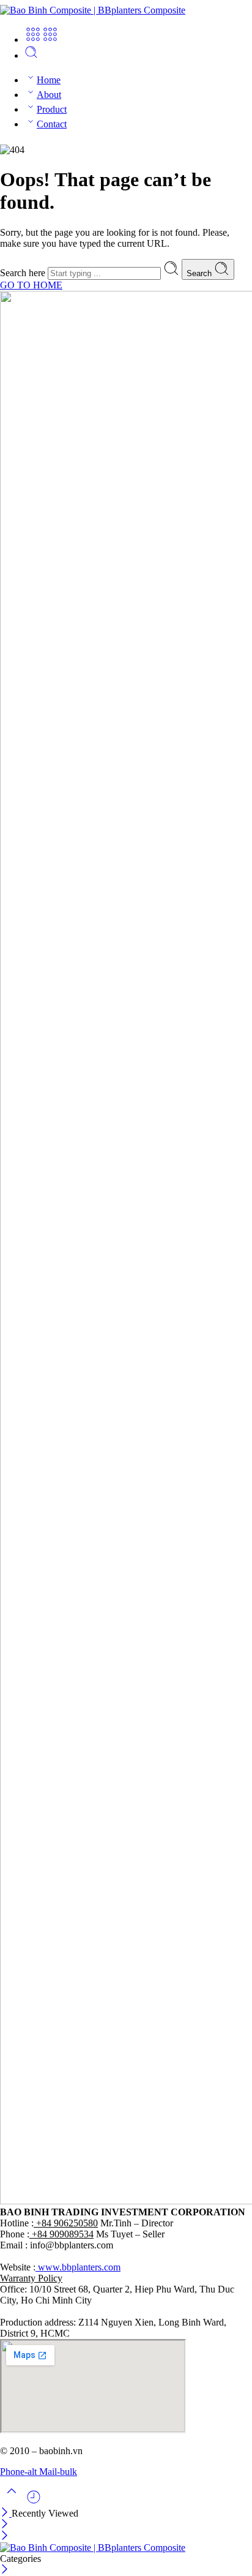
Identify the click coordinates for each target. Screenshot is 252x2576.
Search (200, 273)
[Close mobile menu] (5, 2537)
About (49, 95)
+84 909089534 (61, 2234)
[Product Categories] (33, 39)
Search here (24, 273)
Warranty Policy (31, 2278)
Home (49, 80)
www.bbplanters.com (78, 2267)
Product (52, 109)
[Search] (31, 55)
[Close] (6, 2513)
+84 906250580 (66, 2223)
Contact (52, 124)
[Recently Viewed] (34, 2502)
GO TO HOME (31, 285)
